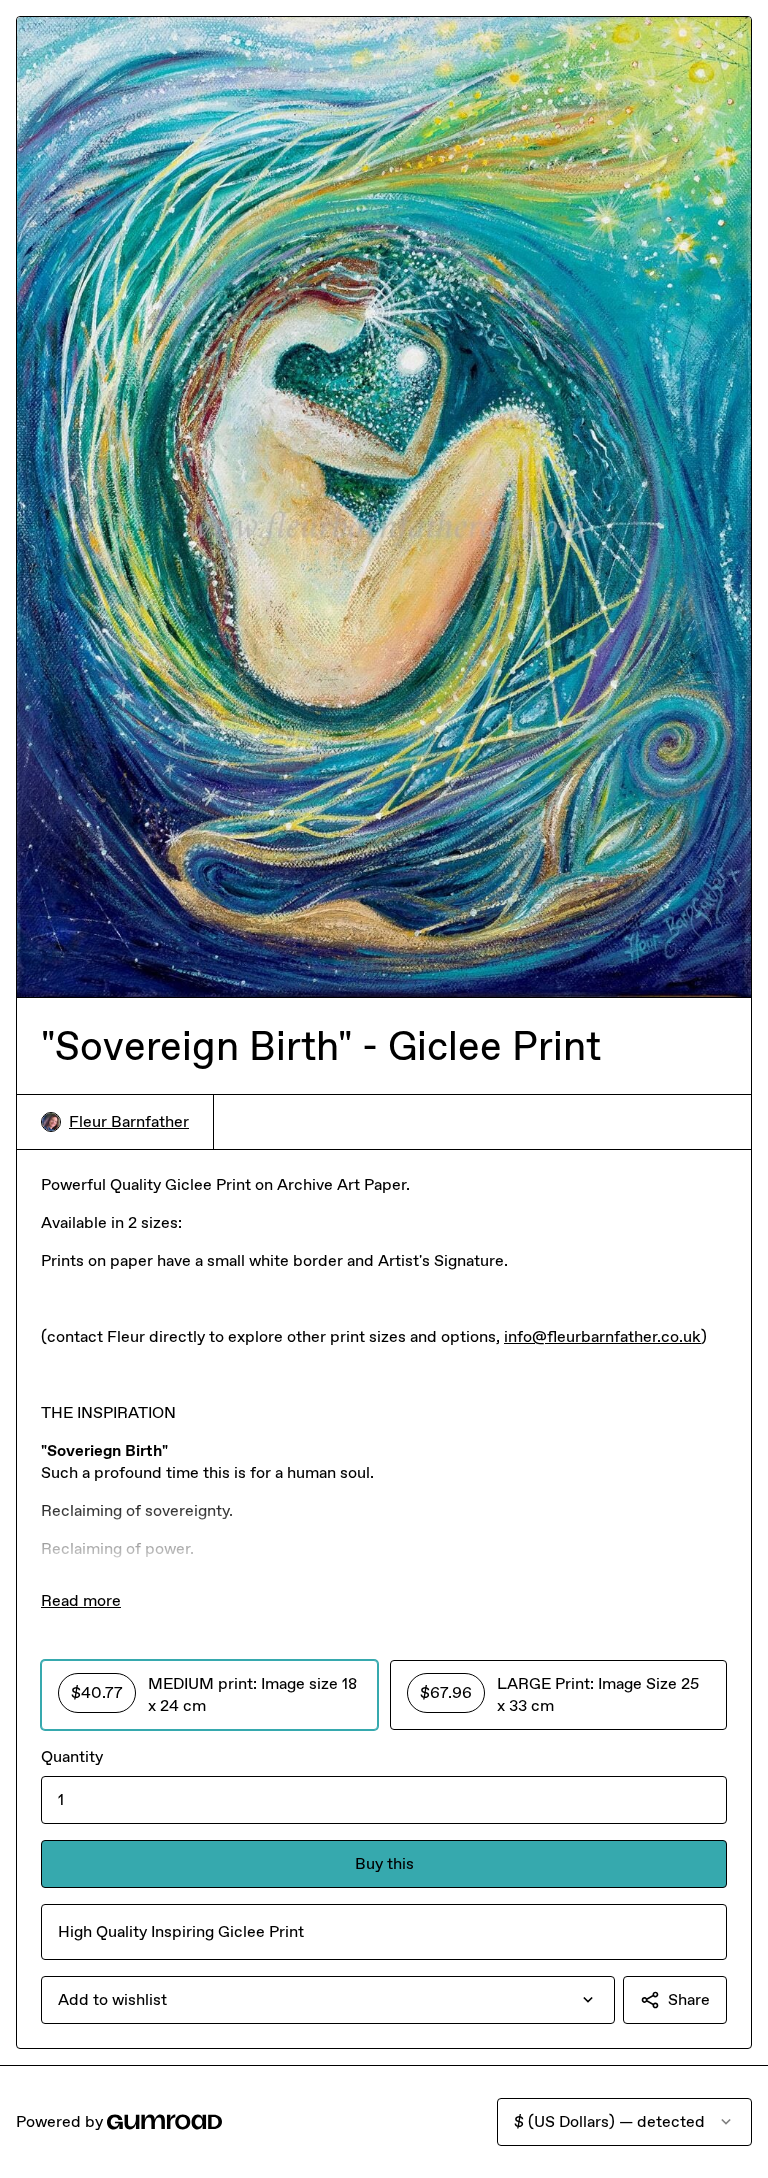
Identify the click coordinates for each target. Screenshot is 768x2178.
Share (689, 1999)
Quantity (72, 1756)
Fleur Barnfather (129, 1121)
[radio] (209, 1695)
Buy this (384, 1863)
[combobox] (328, 2000)
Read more (81, 1600)
